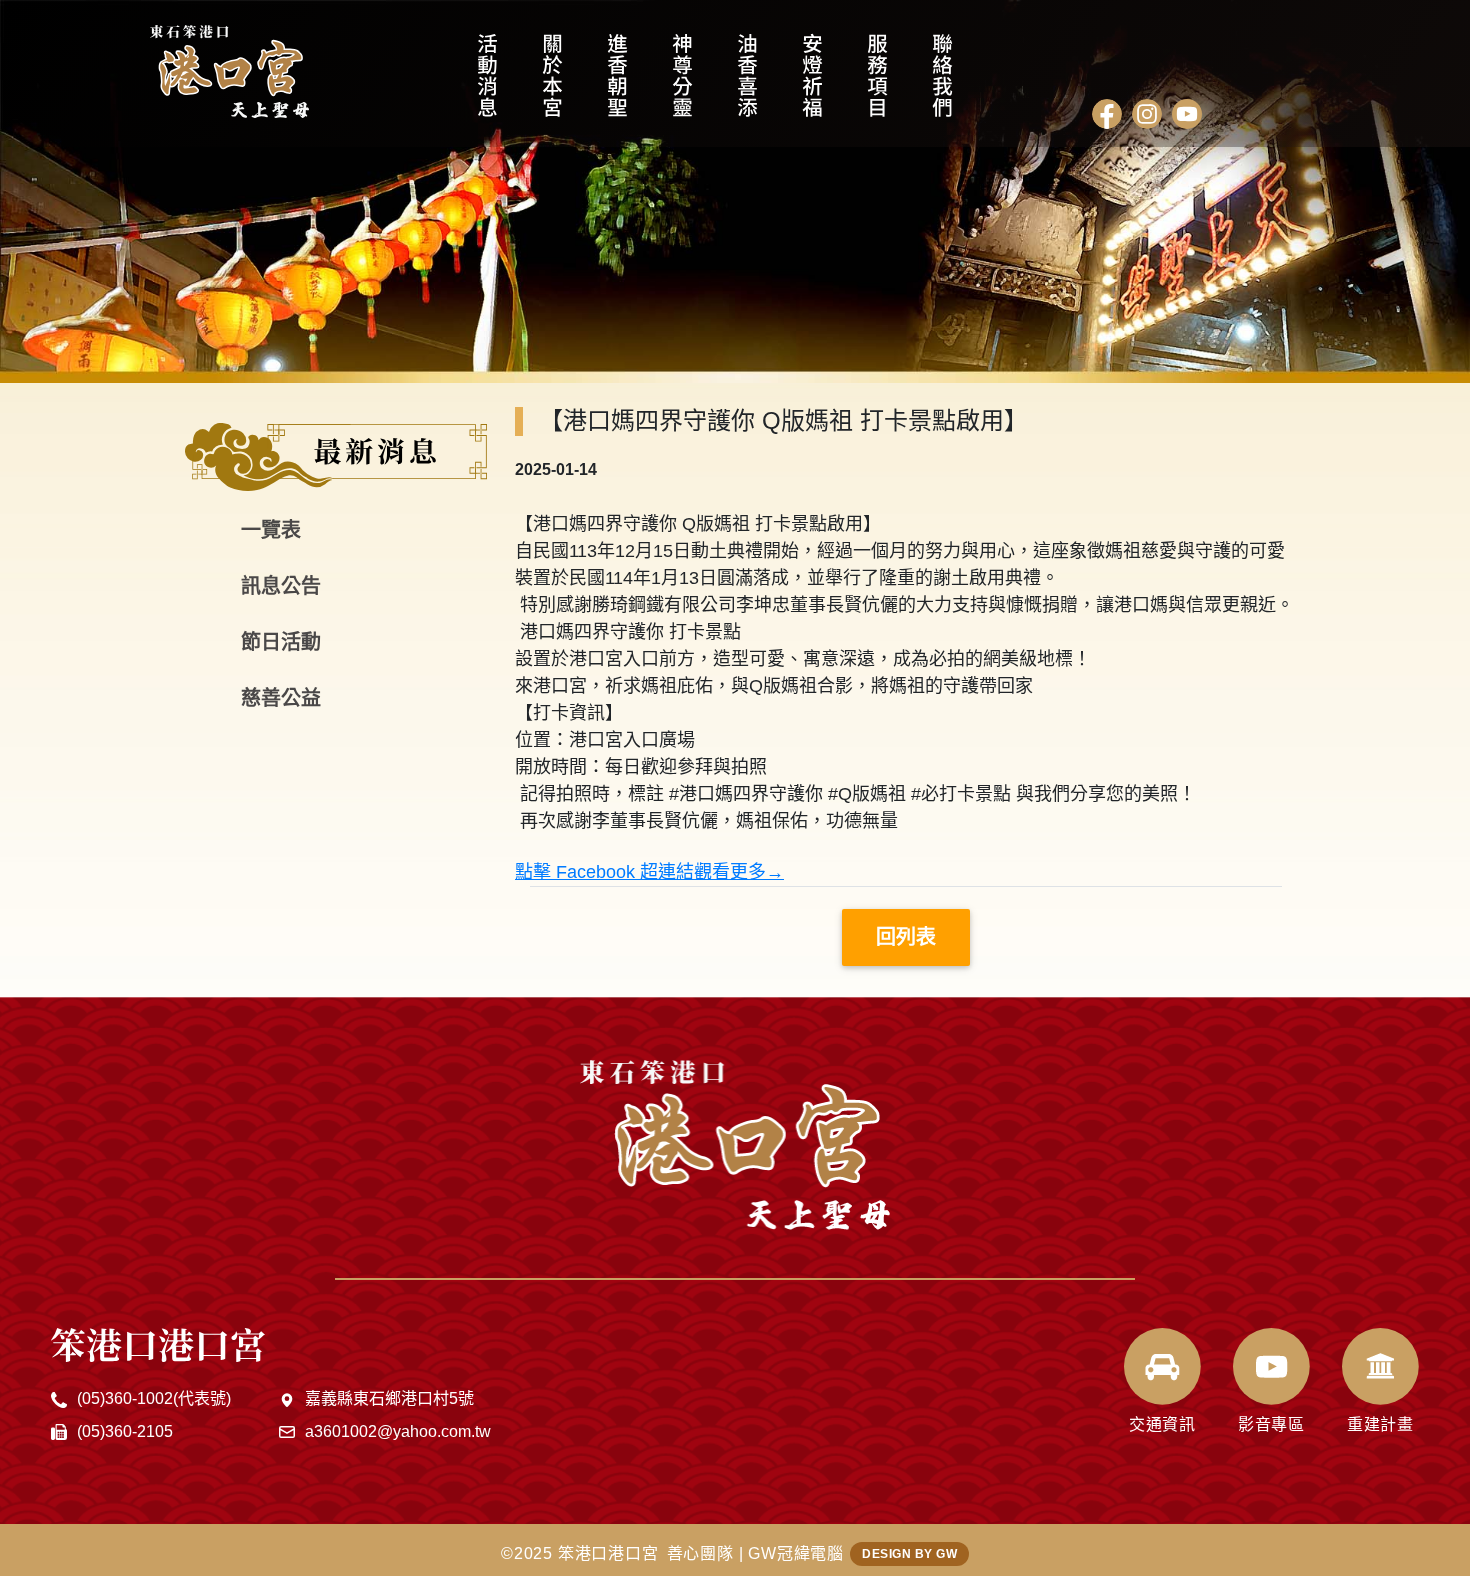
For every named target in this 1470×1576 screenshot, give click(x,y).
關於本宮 (552, 85)
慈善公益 (281, 698)
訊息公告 (281, 586)
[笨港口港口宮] (229, 71)
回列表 (906, 937)
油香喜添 (747, 85)
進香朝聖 (617, 85)
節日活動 (281, 642)
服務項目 (877, 85)
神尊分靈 (682, 85)
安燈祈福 (812, 85)
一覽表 (271, 530)
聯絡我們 (942, 85)
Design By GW (909, 1554)
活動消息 (487, 85)
